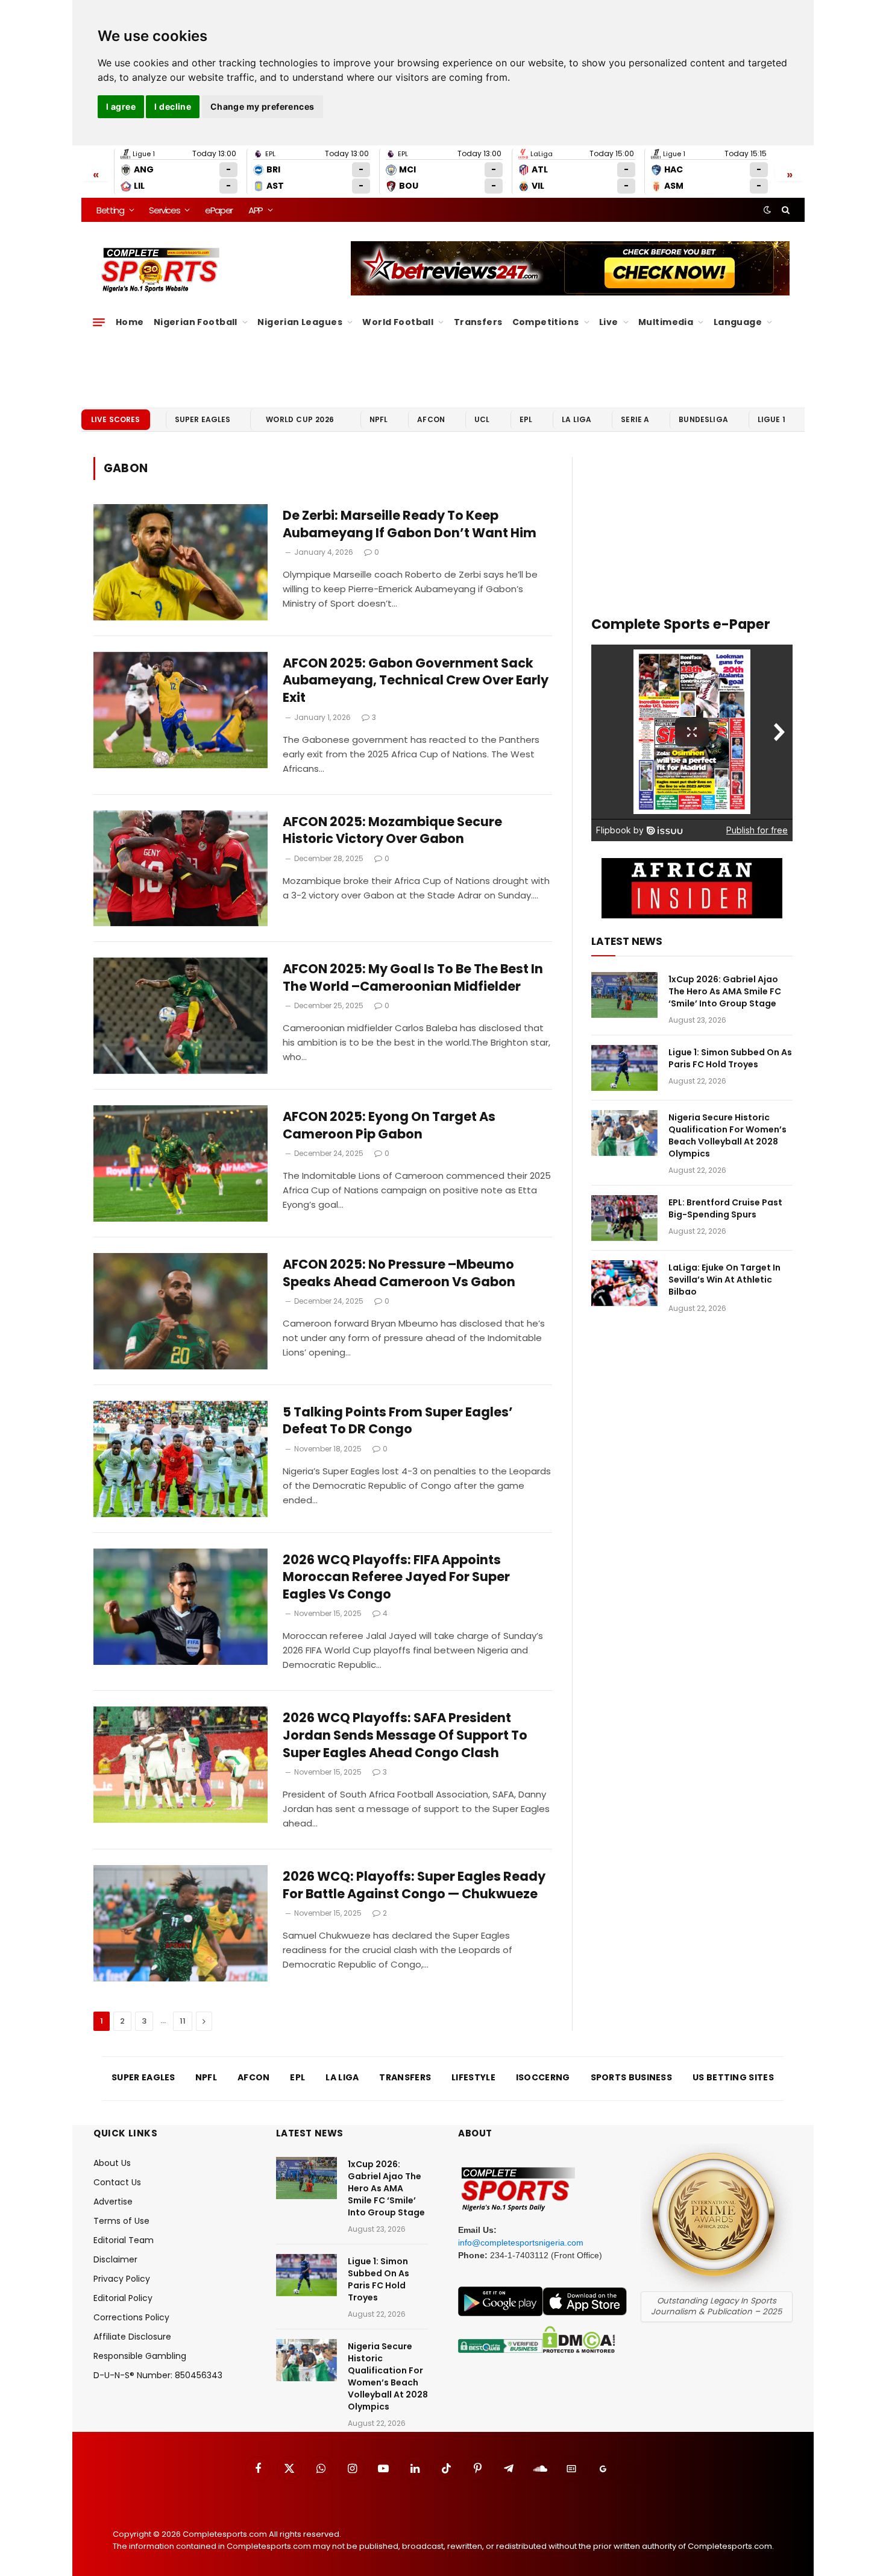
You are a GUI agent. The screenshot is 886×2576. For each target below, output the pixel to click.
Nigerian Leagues (300, 322)
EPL (526, 419)
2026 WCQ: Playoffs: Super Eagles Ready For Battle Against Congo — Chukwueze (414, 1885)
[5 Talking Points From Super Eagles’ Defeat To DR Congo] (181, 1459)
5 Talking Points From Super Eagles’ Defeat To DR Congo (398, 1421)
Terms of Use (121, 2221)
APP (256, 210)
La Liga (577, 419)
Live (609, 322)
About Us (112, 2163)
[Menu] (99, 322)
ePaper (219, 210)
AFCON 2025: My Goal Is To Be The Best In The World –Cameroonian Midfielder (413, 978)
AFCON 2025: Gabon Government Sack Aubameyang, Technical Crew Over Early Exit (416, 680)
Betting (110, 210)
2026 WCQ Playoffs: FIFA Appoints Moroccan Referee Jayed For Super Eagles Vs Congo (396, 1577)
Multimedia (666, 322)
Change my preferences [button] (262, 106)
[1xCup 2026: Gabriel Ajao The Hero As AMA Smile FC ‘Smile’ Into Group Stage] (624, 995)
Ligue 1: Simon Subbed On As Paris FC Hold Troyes (730, 1058)
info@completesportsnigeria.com (521, 2243)
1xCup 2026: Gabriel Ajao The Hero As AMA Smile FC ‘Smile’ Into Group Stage (725, 991)
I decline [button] (173, 106)
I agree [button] (121, 106)
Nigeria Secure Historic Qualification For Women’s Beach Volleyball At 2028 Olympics (727, 1135)
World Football (398, 322)
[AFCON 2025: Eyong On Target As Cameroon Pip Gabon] (181, 1163)
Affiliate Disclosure (132, 2337)
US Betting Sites (733, 2077)
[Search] (784, 210)
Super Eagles (203, 419)
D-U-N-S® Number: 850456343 (158, 2375)
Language (738, 322)
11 (183, 2021)
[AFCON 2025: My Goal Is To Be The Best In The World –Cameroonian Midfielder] (181, 1016)
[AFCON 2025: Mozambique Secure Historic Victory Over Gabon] (181, 869)
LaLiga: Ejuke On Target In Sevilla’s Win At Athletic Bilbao (724, 1280)
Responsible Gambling (140, 2356)
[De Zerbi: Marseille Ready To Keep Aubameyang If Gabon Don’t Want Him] (181, 562)
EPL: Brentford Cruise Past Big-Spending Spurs (725, 1208)
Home (130, 322)
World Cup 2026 (300, 419)
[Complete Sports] (161, 270)
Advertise (113, 2202)
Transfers (478, 322)
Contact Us (117, 2182)
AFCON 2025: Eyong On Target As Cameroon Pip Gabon (389, 1125)
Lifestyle (473, 2077)
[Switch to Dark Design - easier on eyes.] (767, 210)
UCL (482, 419)
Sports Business (632, 2077)
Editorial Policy (123, 2298)
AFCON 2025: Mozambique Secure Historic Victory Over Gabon (392, 831)
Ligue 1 (771, 419)
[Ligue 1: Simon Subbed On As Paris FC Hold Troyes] (624, 1068)
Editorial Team (124, 2240)
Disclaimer (115, 2259)
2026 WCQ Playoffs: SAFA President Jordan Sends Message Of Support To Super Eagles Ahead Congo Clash (405, 1735)
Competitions (546, 322)
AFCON (431, 419)
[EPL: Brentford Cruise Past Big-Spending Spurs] (624, 1218)
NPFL (379, 419)
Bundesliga (703, 419)
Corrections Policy (131, 2317)
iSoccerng (543, 2077)
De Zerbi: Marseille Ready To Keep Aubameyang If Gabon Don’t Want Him (410, 524)
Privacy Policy (122, 2279)
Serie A (635, 419)
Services (164, 210)
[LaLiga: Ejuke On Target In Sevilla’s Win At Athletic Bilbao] (624, 1283)
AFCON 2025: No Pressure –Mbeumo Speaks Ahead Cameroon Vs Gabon (399, 1273)
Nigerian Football (196, 322)
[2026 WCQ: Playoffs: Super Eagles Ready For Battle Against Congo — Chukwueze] (181, 1923)
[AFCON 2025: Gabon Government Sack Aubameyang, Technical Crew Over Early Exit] (181, 710)
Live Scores (116, 419)
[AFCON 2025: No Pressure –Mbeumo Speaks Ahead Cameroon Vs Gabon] (181, 1311)
